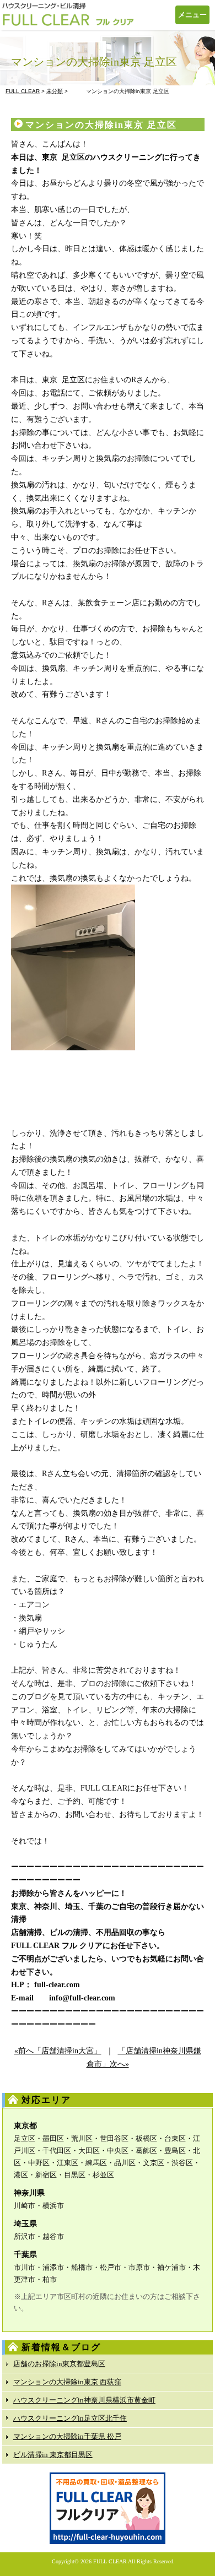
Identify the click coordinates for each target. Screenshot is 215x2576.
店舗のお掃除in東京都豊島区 (59, 2364)
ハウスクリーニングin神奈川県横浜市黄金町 (84, 2400)
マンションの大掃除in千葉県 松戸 (67, 2436)
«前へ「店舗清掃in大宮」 (58, 2051)
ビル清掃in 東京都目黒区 (53, 2455)
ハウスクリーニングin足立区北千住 (70, 2418)
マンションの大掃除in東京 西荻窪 (67, 2382)
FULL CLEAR (110, 2561)
